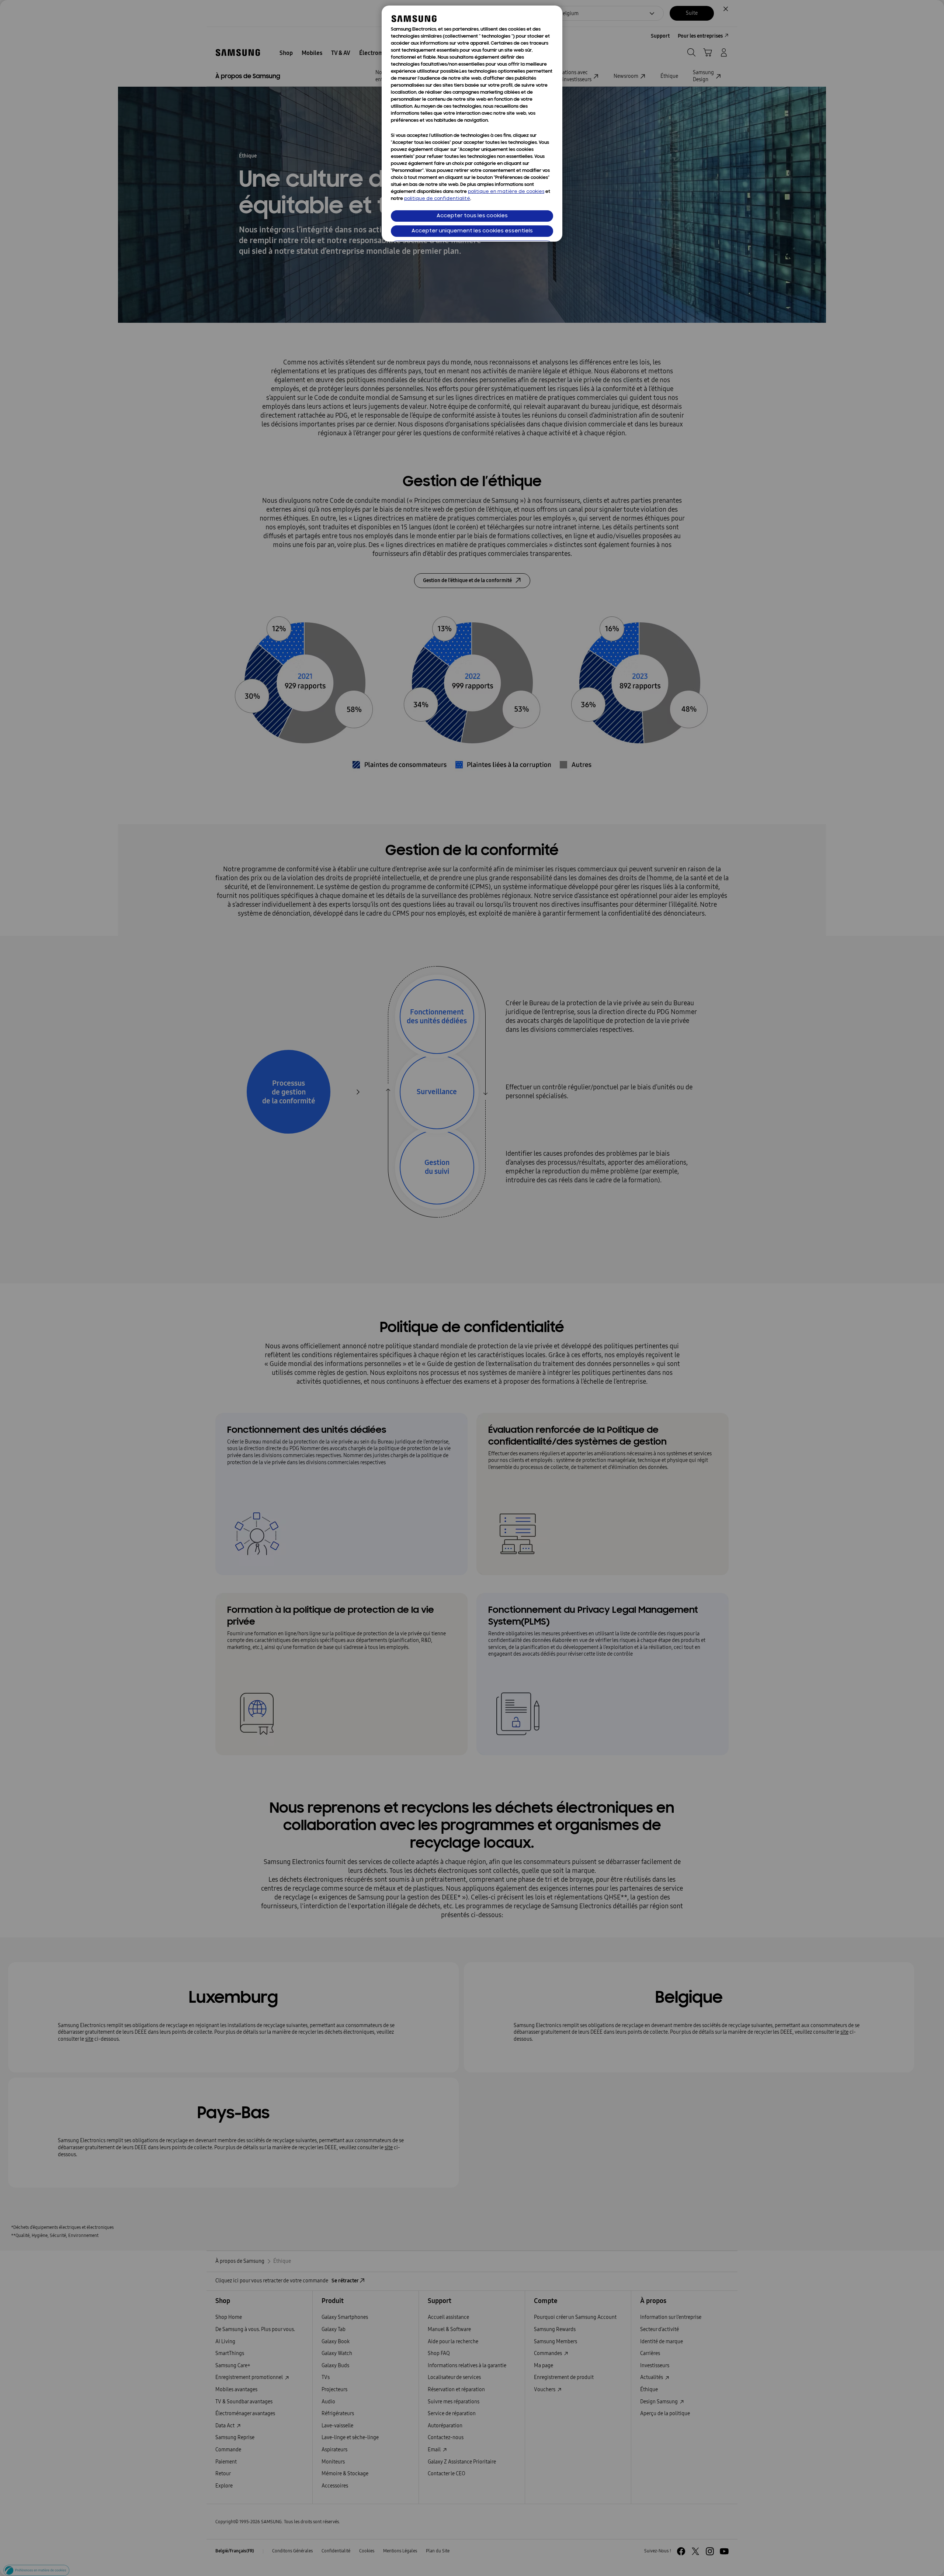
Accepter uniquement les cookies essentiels (472, 231)
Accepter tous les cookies (472, 216)
